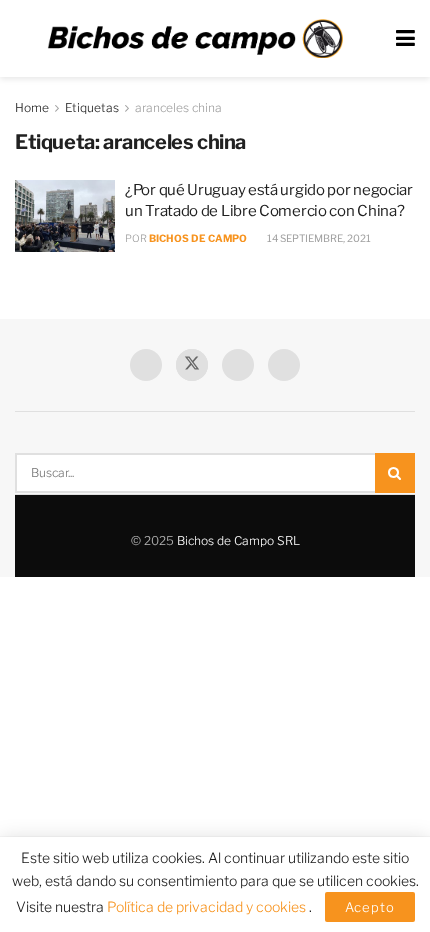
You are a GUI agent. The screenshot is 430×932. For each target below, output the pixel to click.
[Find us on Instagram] (284, 365)
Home (32, 107)
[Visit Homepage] (195, 39)
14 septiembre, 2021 (318, 238)
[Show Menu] (405, 38)
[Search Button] (395, 473)
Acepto (370, 907)
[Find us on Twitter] (192, 365)
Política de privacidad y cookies (208, 906)
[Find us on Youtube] (238, 365)
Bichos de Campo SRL (238, 540)
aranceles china (178, 107)
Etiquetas (92, 107)
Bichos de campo (198, 238)
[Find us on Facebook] (146, 365)
